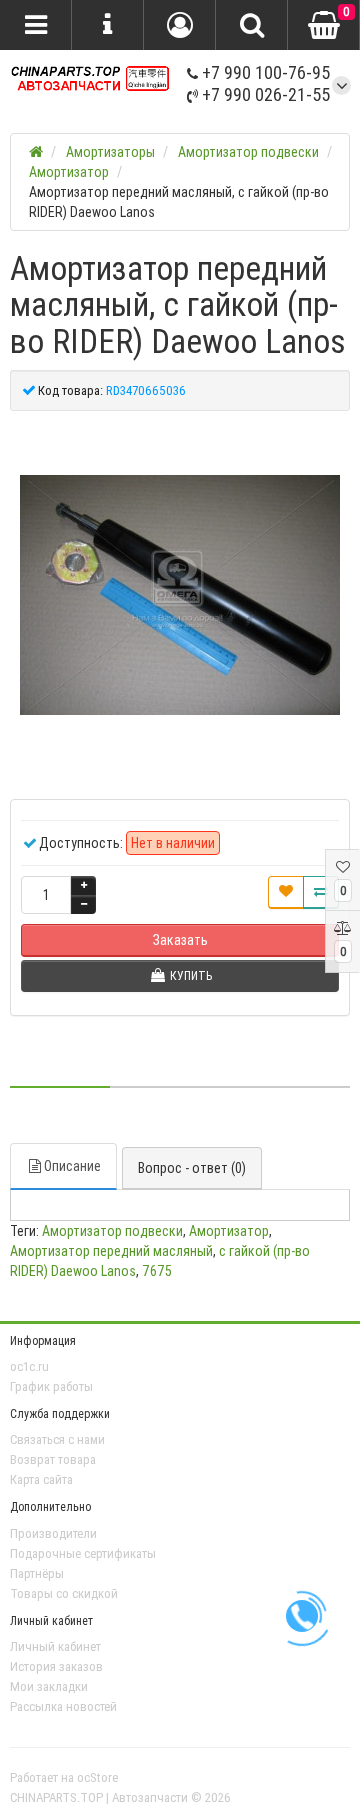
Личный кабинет (55, 1646)
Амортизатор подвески (112, 1231)
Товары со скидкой (64, 1593)
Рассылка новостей (63, 1706)
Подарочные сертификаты (83, 1553)
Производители (53, 1533)
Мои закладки (49, 1686)
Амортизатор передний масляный (111, 1251)
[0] (324, 26)
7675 (157, 1271)
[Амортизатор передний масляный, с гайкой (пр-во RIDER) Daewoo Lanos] (180, 595)
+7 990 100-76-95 (264, 72)
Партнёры (37, 1573)
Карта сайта (41, 1479)
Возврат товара (53, 1459)
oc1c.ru (29, 1366)
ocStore (97, 1777)
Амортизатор (229, 1231)
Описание (72, 1166)
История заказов (56, 1666)
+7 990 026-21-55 (264, 94)
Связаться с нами (57, 1439)
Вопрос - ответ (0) (192, 1168)
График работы (51, 1386)
